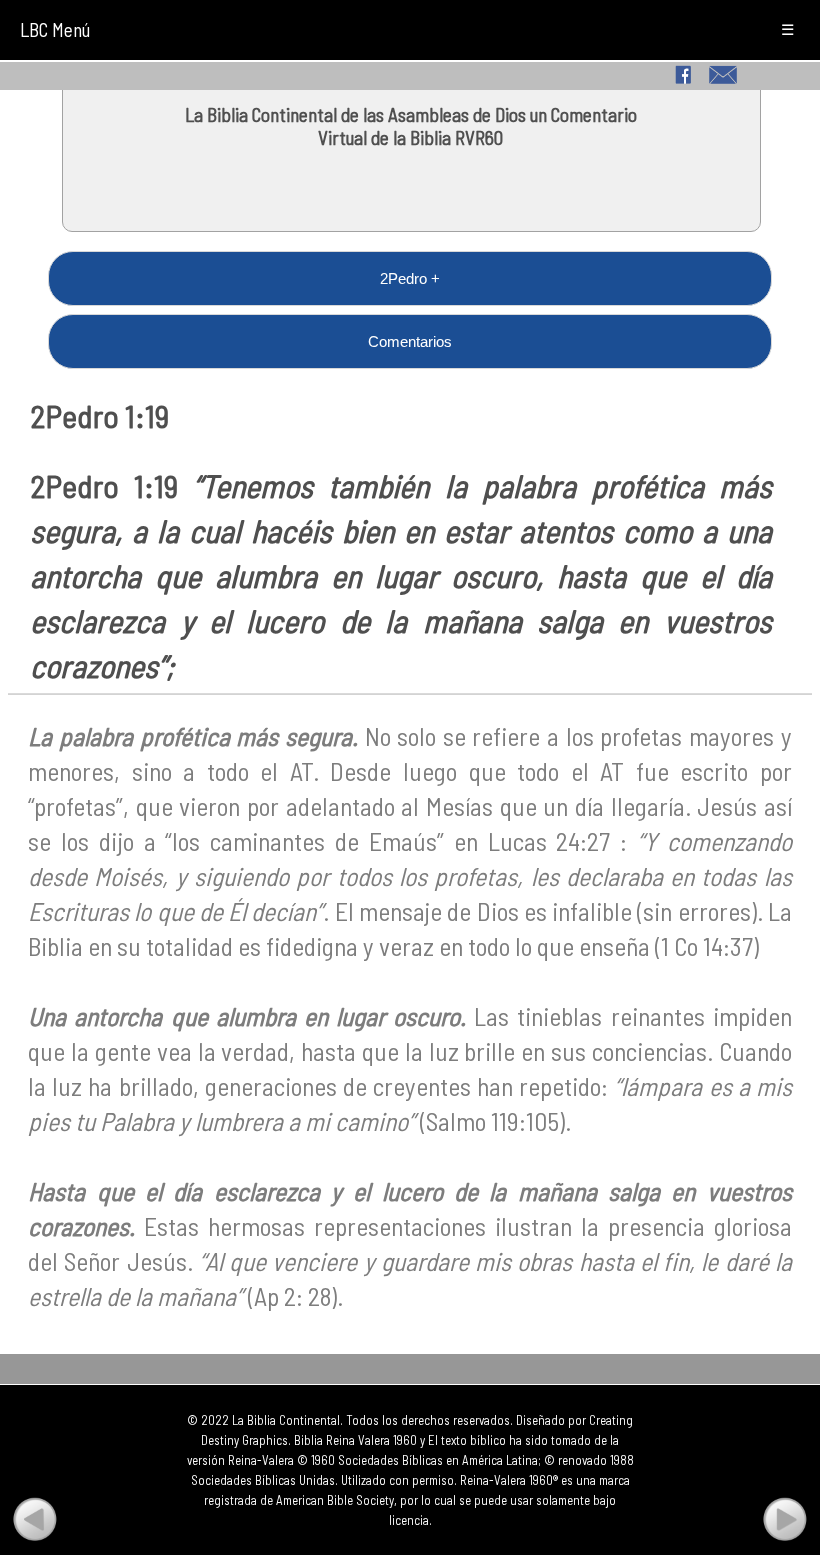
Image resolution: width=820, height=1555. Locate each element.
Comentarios (410, 341)
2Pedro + (410, 278)
